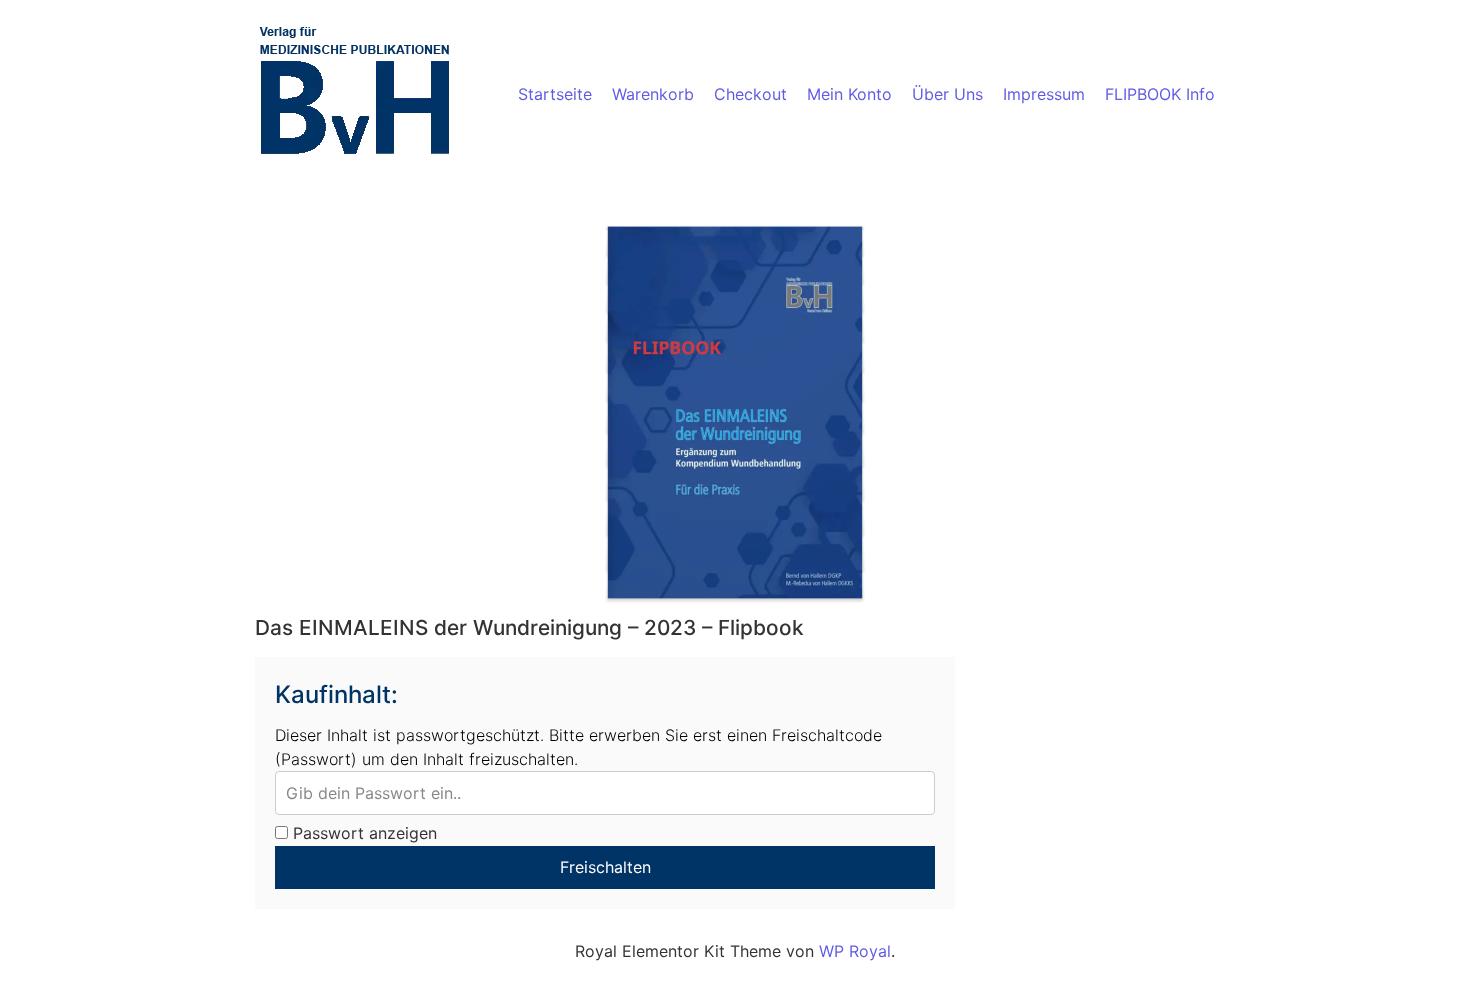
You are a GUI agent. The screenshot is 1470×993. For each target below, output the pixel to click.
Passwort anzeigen (362, 833)
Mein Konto (849, 94)
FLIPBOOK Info (1160, 94)
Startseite (555, 94)
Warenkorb (653, 94)
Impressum (1044, 94)
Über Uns (947, 94)
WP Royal (855, 951)
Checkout (750, 94)
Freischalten (605, 867)
